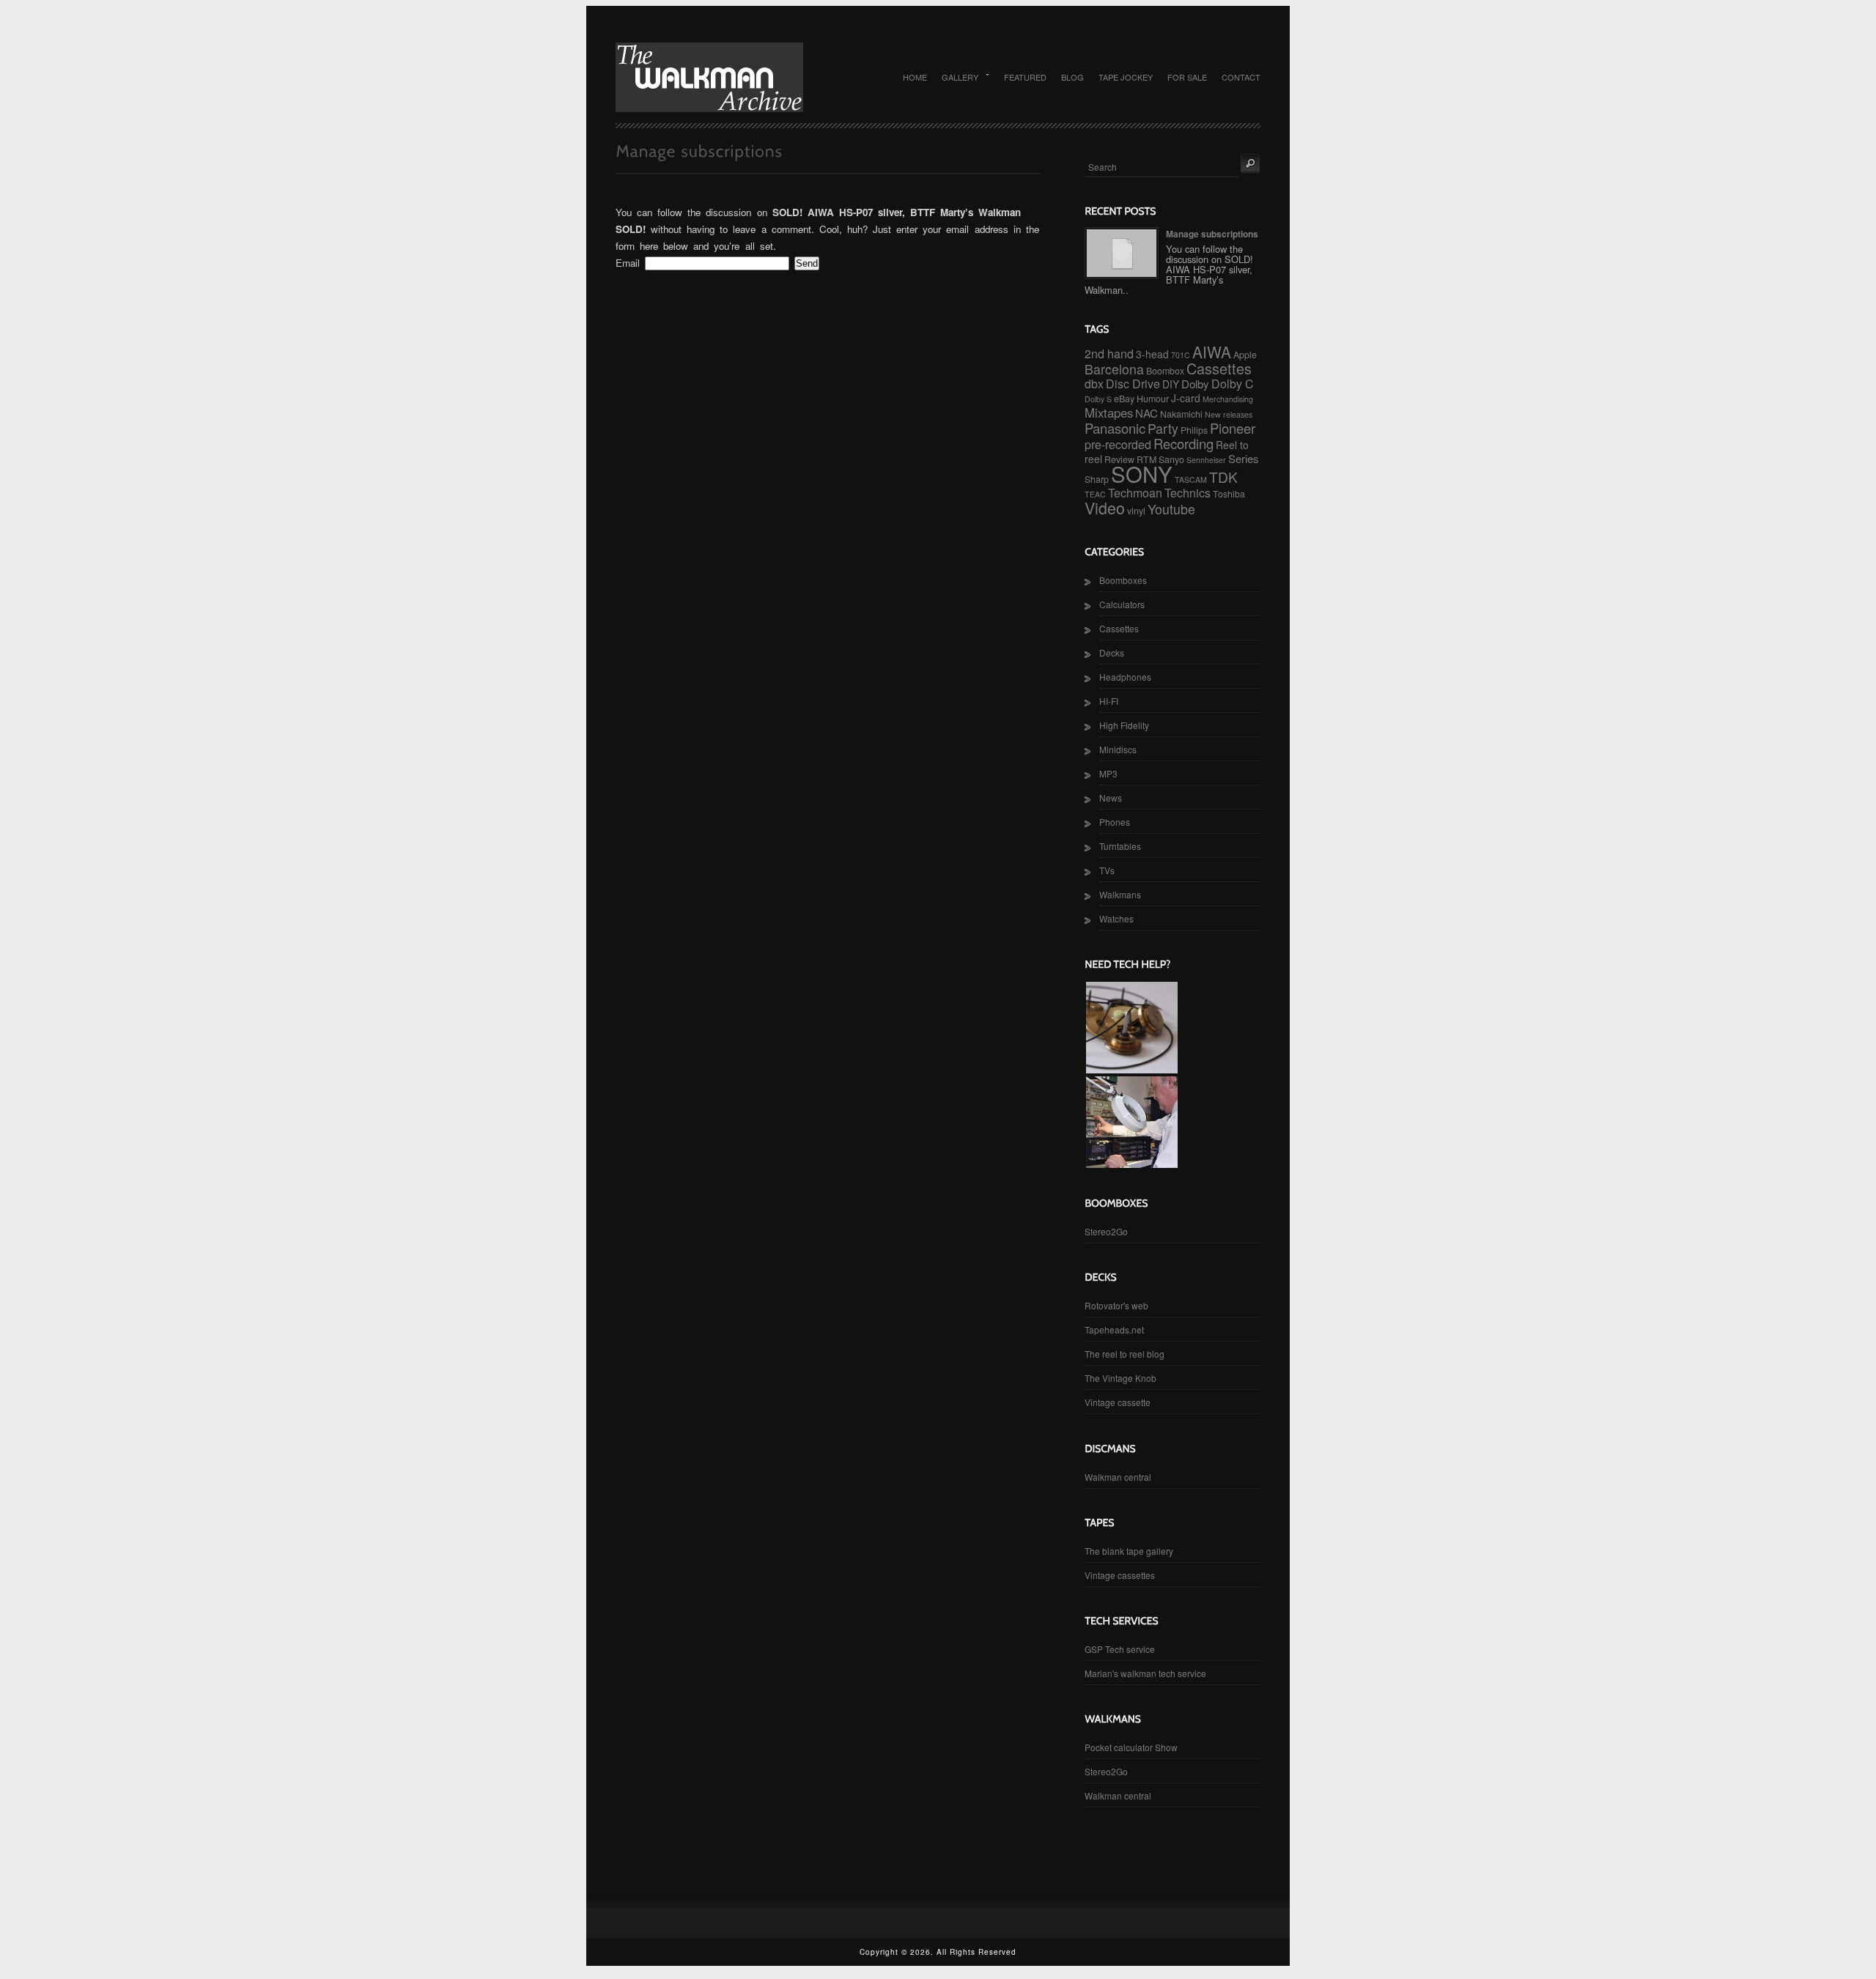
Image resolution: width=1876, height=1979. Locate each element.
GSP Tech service (1120, 1649)
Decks (1112, 652)
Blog (1072, 77)
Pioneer (1233, 428)
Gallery (956, 77)
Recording (1183, 443)
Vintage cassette (1118, 1402)
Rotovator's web (1116, 1305)
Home (915, 77)
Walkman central (1118, 1477)
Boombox (1165, 371)
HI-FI (1109, 701)
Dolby (1195, 384)
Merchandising (1228, 399)
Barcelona (1114, 369)
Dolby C (1233, 384)
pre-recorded (1118, 444)
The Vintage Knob (1120, 1378)
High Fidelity (1124, 725)
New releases (1229, 414)
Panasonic (1115, 428)
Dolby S (1098, 399)
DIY (1171, 384)
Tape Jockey (1126, 77)
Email (628, 263)
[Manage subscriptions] (1122, 253)
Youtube (1171, 509)
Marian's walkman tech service (1145, 1673)
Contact (1241, 77)
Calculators (1122, 604)
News (1111, 798)
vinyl (1136, 511)
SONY (1142, 473)
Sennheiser (1206, 460)
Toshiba (1229, 494)
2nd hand (1109, 354)
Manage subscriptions (1212, 234)
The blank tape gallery (1129, 1551)
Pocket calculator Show (1131, 1747)
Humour (1153, 399)
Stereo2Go (1106, 1231)
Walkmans (1120, 894)
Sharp (1097, 479)
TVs (1107, 870)
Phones (1115, 822)
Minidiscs (1118, 749)
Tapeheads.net (1114, 1329)
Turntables (1120, 846)
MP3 (1108, 773)
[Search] (1250, 163)
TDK (1223, 477)
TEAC (1095, 494)
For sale (1187, 77)
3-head (1152, 354)
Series (1244, 458)
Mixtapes (1109, 413)
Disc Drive (1133, 384)
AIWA (1212, 352)
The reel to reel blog (1125, 1354)
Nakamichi (1181, 414)
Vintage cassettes (1120, 1575)
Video (1105, 507)
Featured (1025, 77)
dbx (1094, 384)
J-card (1186, 398)
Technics (1188, 493)
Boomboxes (1123, 580)
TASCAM (1191, 480)
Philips (1194, 430)
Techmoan (1135, 493)
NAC (1146, 413)
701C (1181, 355)
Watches (1116, 918)
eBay (1124, 399)
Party (1163, 428)
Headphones (1125, 677)
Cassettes (1219, 368)
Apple (1245, 355)
